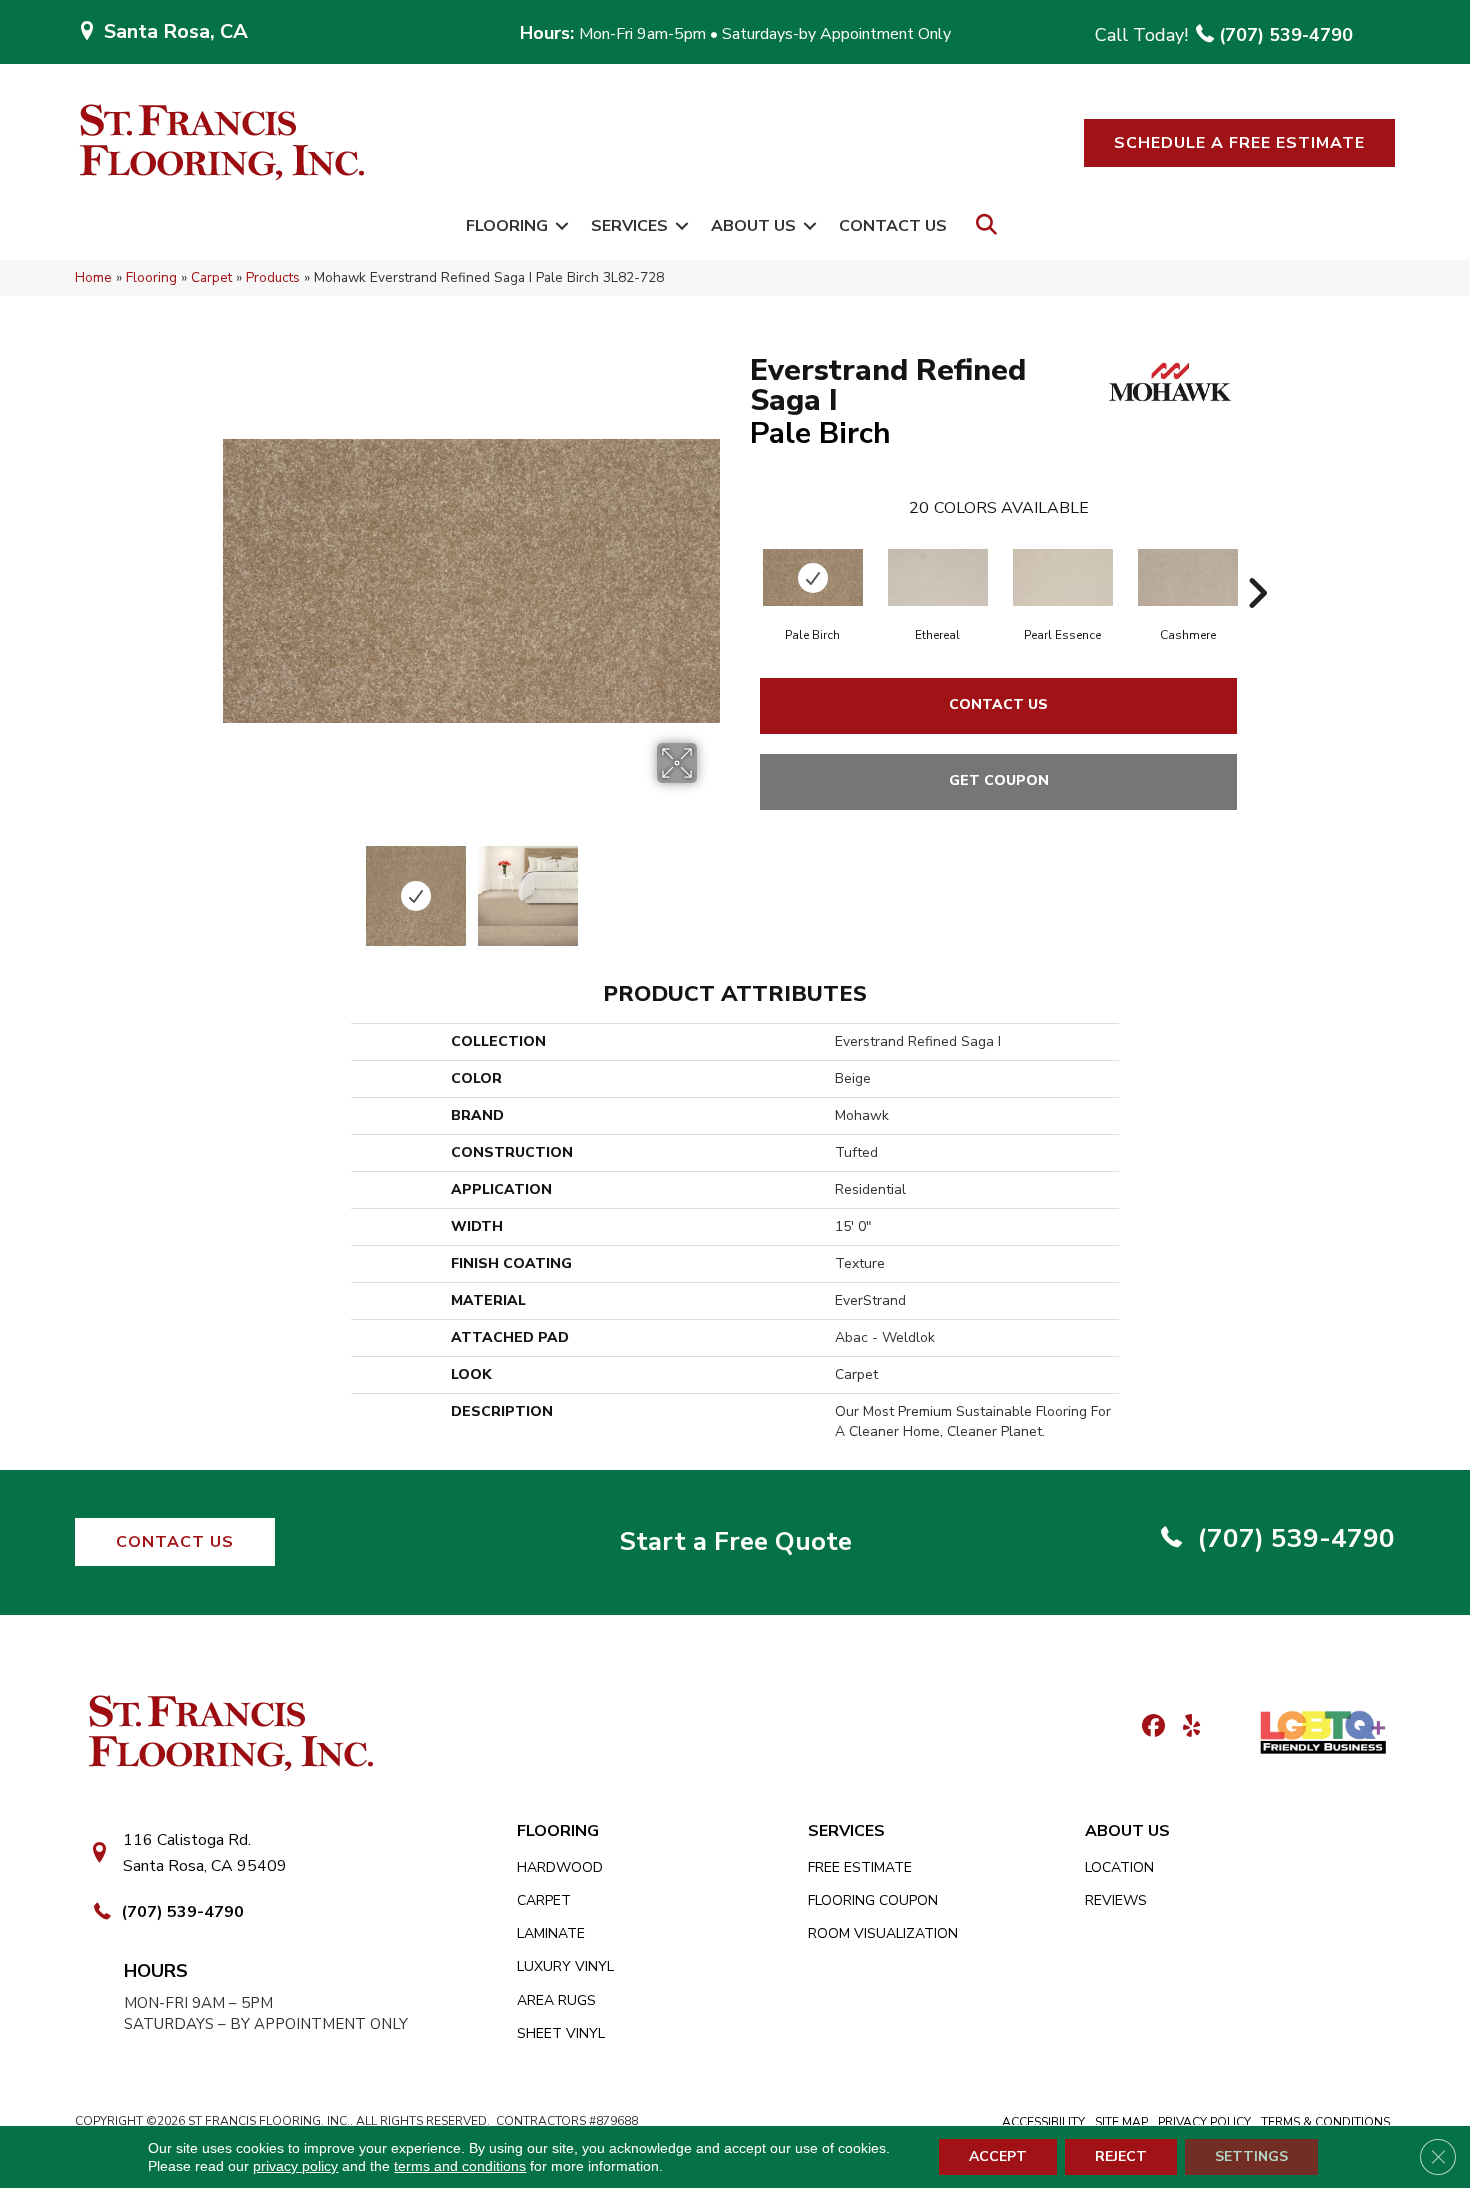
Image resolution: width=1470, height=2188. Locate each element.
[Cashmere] (1188, 577)
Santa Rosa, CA (176, 31)
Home (93, 277)
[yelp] (1185, 1727)
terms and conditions (460, 2166)
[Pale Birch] (813, 577)
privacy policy (295, 2166)
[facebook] (1150, 1727)
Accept (998, 2156)
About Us (753, 226)
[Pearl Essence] (1063, 577)
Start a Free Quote (735, 1541)
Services (629, 226)
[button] (1239, 143)
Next (710, 886)
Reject (1121, 2156)
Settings (1251, 2156)
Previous (233, 886)
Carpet (211, 277)
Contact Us (893, 226)
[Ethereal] (938, 577)
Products (273, 277)
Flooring (507, 226)
